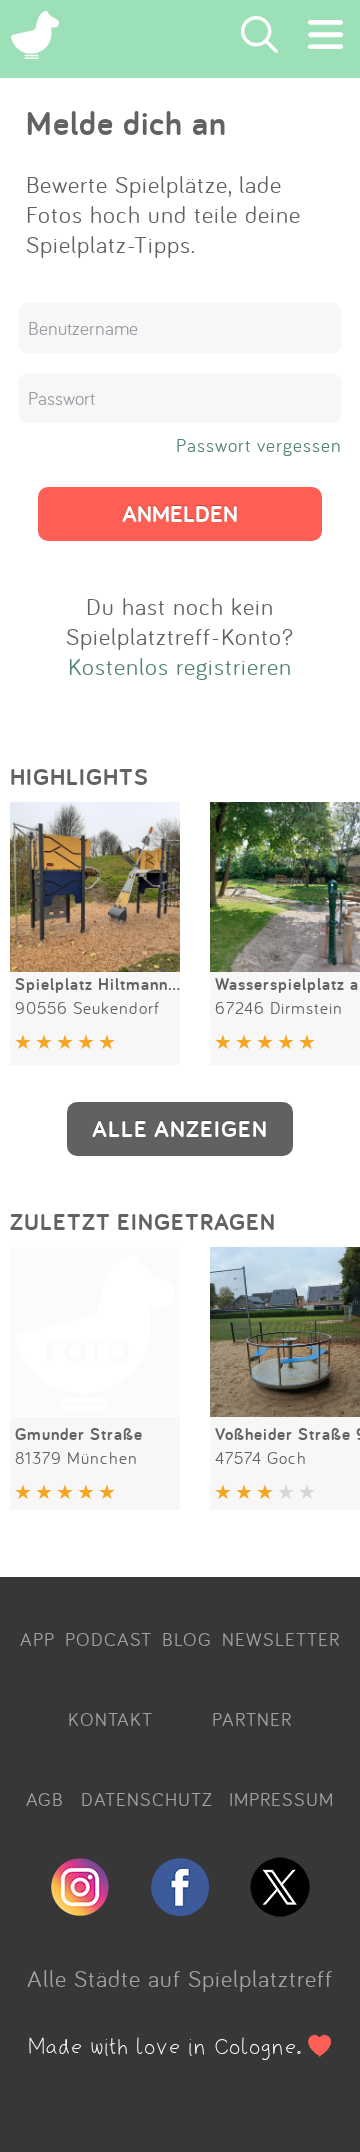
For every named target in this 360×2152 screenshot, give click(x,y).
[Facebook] (180, 1908)
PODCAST (108, 1639)
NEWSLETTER (281, 1639)
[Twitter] (280, 1908)
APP (37, 1639)
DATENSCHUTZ (147, 1799)
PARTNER (252, 1719)
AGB (45, 1799)
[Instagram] (80, 1908)
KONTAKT (110, 1719)
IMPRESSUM (281, 1799)
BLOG (187, 1639)
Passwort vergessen (259, 445)
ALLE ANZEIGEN (180, 1128)
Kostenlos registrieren (180, 666)
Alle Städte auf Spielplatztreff (180, 1978)
